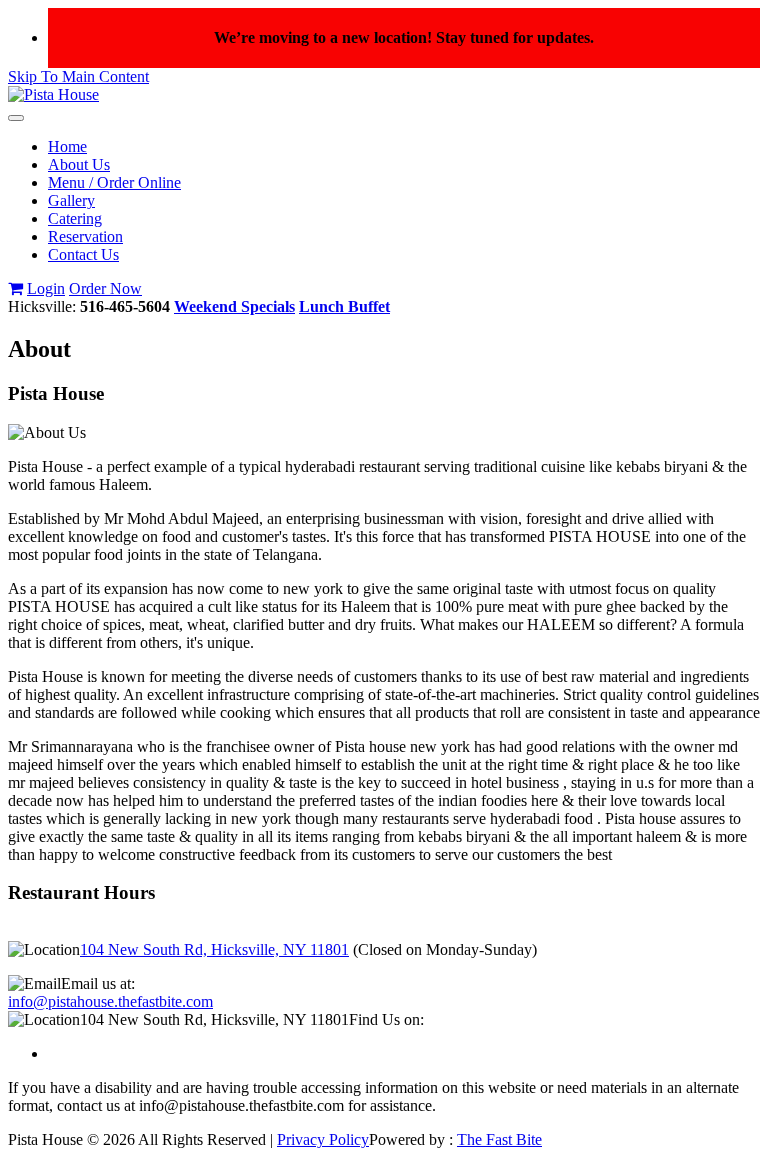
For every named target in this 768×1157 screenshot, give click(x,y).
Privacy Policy (323, 1139)
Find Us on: (386, 1019)
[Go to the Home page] (53, 94)
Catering (75, 218)
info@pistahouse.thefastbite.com (110, 1001)
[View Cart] (15, 288)
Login (46, 288)
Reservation (85, 236)
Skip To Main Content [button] (78, 76)
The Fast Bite (499, 1139)
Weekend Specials (234, 306)
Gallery (71, 200)
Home (67, 146)
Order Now (105, 288)
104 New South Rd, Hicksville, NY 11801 (214, 949)
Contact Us (83, 254)
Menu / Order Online (114, 182)
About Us (79, 164)
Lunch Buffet (344, 306)
